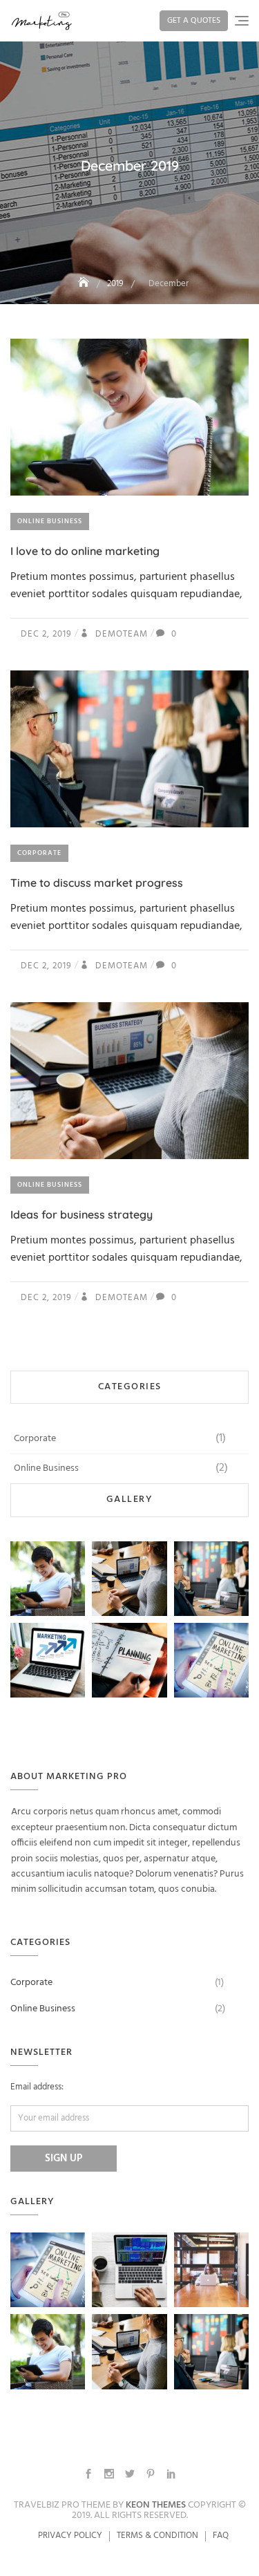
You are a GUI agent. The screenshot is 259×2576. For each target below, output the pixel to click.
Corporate (39, 853)
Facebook (88, 2474)
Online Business (50, 521)
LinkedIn (171, 2474)
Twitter (130, 2474)
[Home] (85, 284)
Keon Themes (156, 2505)
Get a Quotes (194, 21)
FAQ (221, 2536)
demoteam (120, 634)
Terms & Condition (157, 2536)
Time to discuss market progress (97, 883)
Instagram (109, 2474)
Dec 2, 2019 (46, 634)
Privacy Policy (70, 2536)
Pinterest (151, 2474)
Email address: (37, 2087)
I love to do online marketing (85, 551)
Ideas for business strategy (81, 1214)
